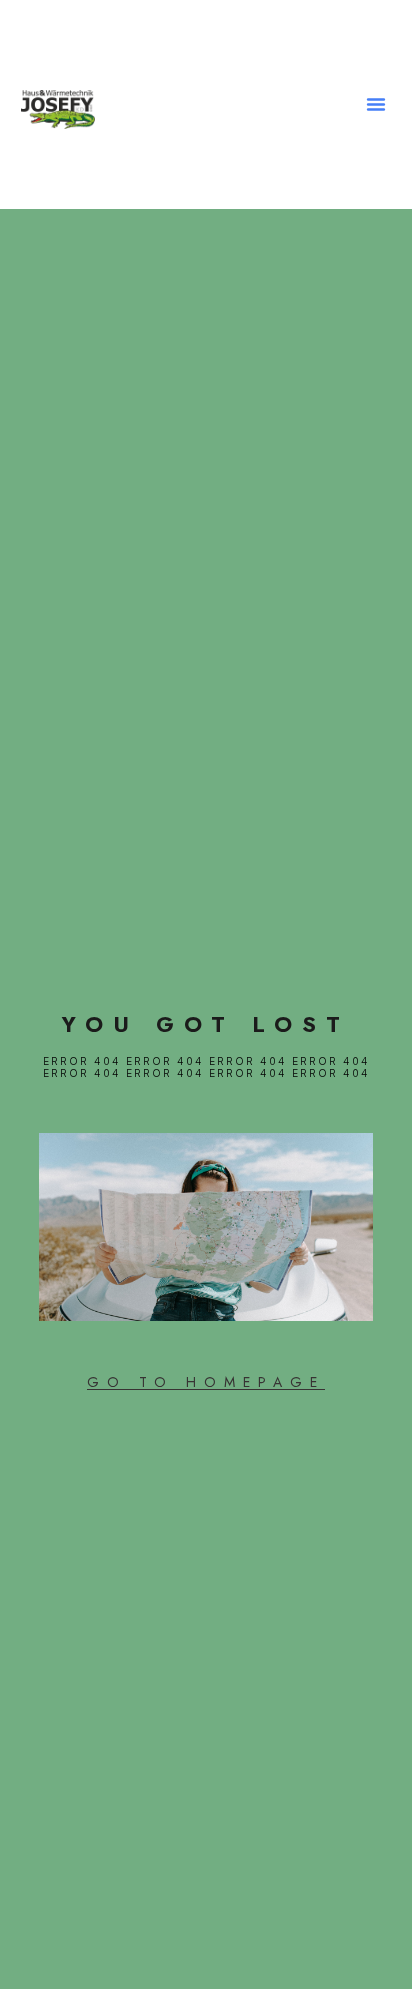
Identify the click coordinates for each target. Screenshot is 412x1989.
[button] (376, 104)
